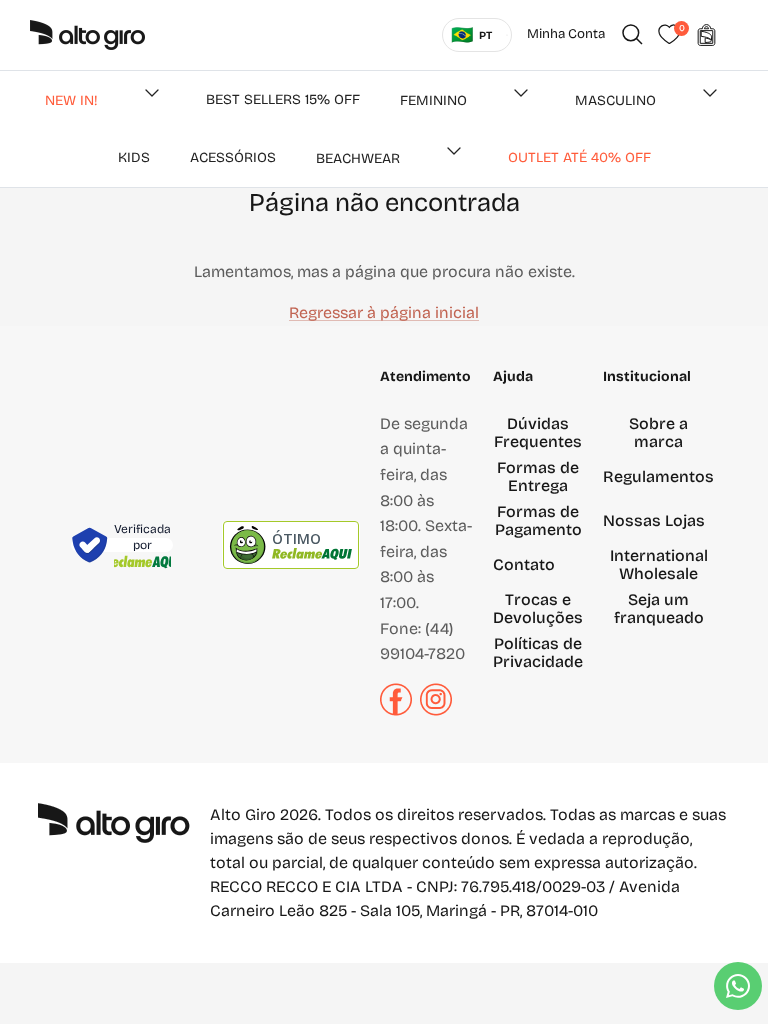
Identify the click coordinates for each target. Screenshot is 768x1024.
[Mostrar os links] (152, 93)
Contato (524, 564)
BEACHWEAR (358, 158)
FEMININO (433, 100)
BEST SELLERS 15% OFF (283, 99)
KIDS (134, 157)
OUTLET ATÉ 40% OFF (579, 157)
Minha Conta (566, 34)
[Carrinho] (706, 35)
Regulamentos (658, 476)
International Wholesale (659, 564)
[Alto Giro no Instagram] (436, 710)
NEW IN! (71, 100)
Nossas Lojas (654, 520)
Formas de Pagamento (538, 520)
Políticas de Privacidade (538, 652)
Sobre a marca (658, 432)
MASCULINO (615, 100)
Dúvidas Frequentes (538, 432)
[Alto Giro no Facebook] (396, 710)
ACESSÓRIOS (233, 157)
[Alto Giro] (87, 35)
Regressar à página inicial (384, 312)
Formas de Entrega (538, 476)
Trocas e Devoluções (538, 608)
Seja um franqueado (659, 608)
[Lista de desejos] (669, 35)
